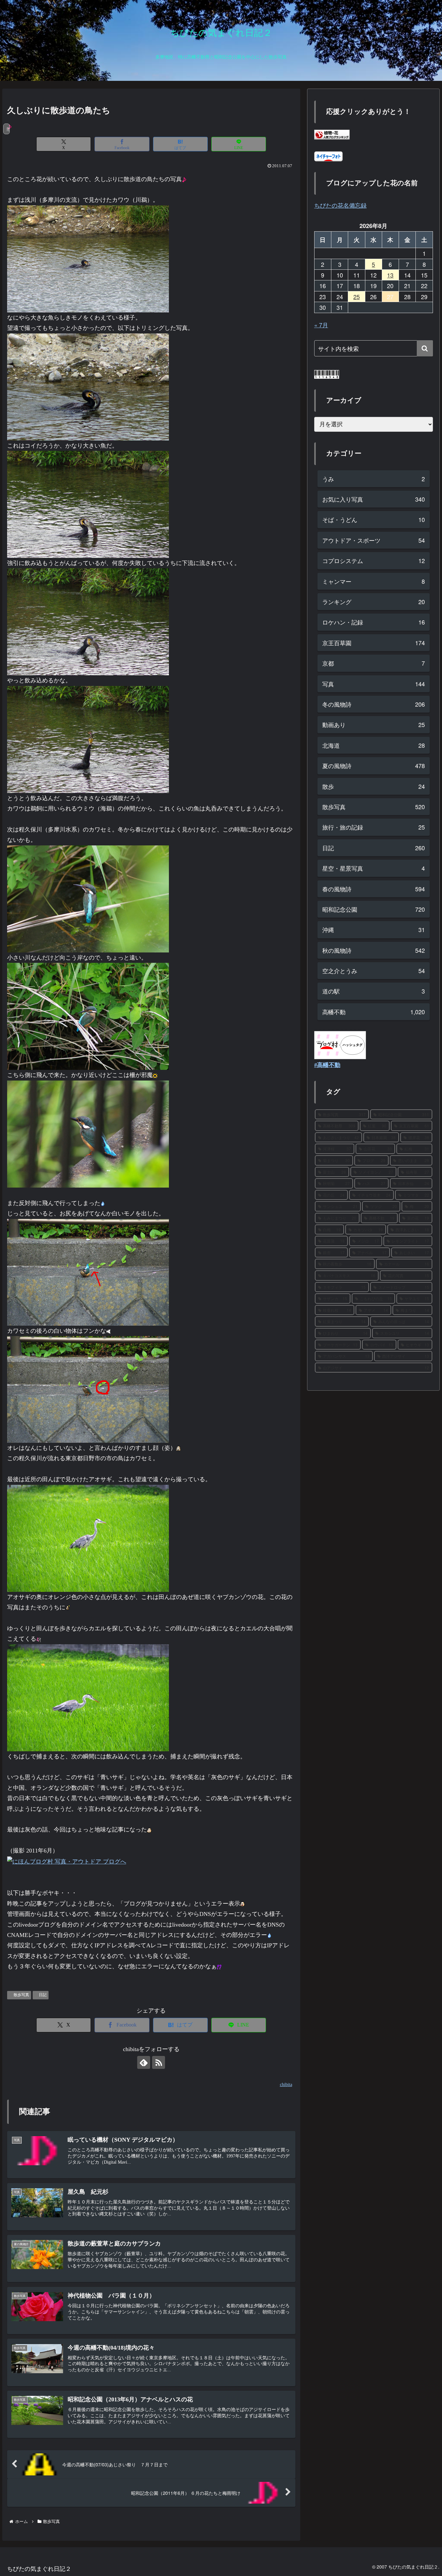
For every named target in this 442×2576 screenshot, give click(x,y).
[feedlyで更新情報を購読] (144, 2062)
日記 (43, 1995)
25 (357, 297)
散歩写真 (21, 1995)
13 (390, 275)
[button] (425, 348)
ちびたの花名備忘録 (340, 205)
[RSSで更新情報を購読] (159, 2062)
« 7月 (321, 325)
